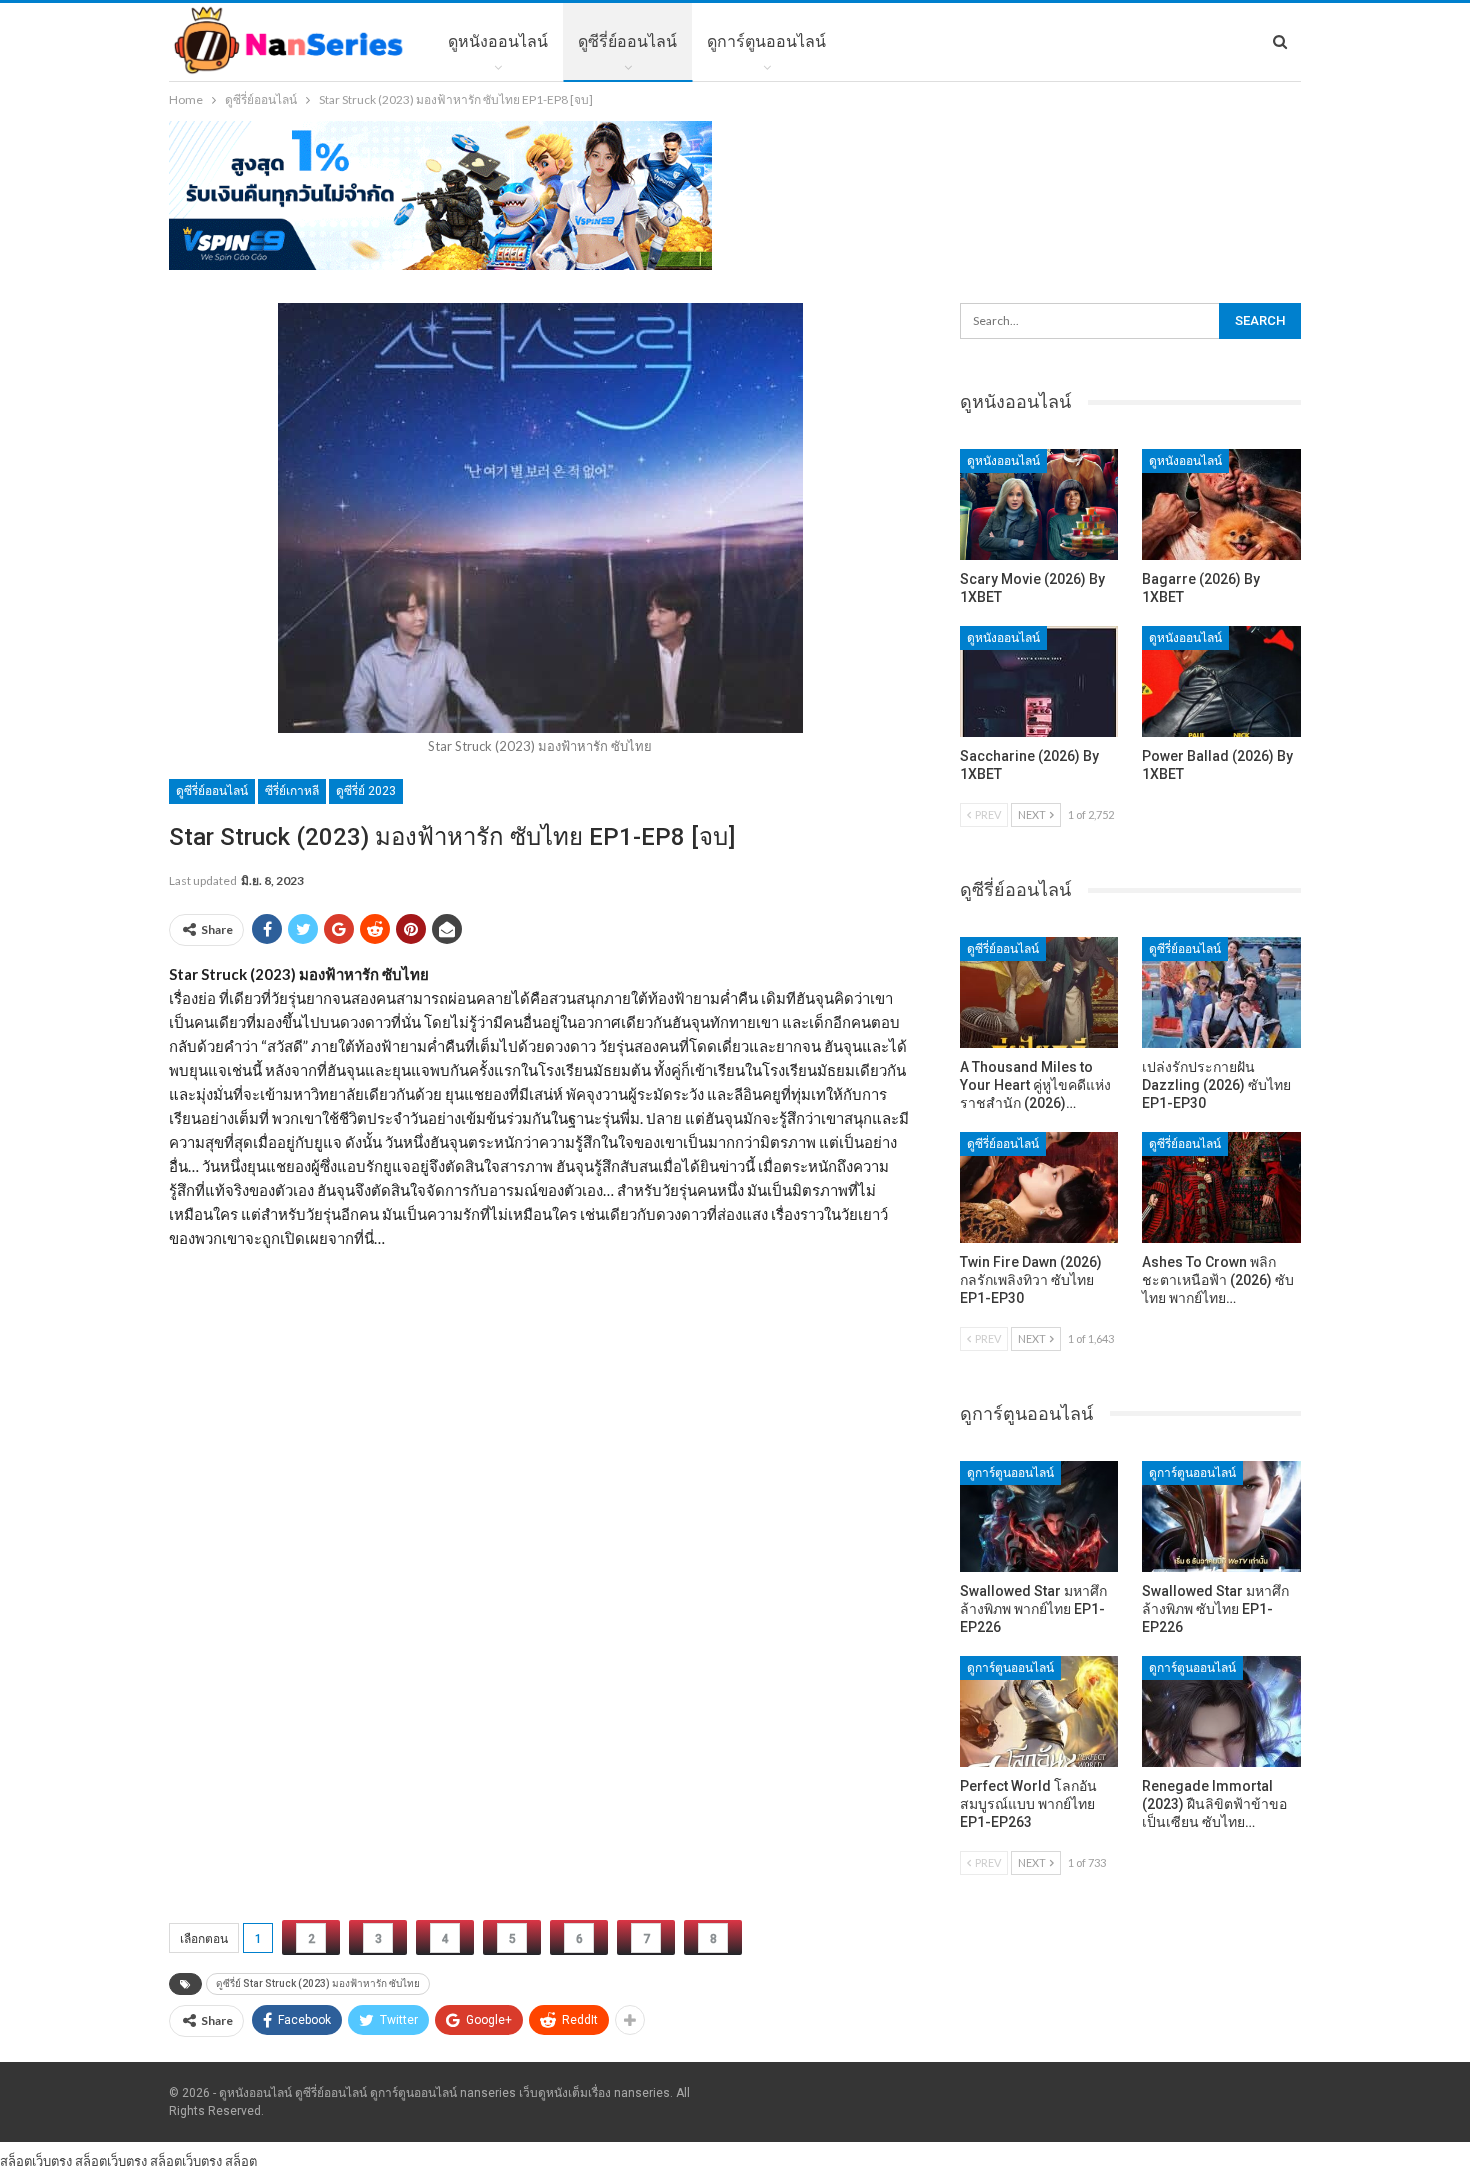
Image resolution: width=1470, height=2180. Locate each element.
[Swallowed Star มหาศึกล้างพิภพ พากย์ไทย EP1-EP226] (1039, 1516)
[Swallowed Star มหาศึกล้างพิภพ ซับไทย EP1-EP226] (1221, 1516)
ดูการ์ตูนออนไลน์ (766, 41)
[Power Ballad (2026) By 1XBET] (1221, 681)
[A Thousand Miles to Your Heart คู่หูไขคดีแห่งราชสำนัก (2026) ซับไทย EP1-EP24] (1039, 992)
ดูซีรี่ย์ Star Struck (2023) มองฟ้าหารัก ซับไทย (318, 1983)
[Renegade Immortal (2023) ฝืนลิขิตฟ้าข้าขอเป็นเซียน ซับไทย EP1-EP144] (1221, 1711)
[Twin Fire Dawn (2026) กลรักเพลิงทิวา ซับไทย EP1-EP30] (1039, 1187)
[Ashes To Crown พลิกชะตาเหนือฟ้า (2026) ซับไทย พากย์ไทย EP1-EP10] (1221, 1187)
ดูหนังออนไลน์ (498, 41)
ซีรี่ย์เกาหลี (292, 791)
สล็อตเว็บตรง (36, 2161)
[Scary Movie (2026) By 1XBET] (1039, 504)
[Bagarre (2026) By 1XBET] (1221, 504)
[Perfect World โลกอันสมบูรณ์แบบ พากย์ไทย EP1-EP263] (1039, 1711)
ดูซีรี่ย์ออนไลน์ (627, 41)
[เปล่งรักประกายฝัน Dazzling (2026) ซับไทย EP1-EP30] (1221, 992)
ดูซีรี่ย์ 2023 (366, 791)
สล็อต (241, 2161)
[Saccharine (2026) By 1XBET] (1039, 681)
